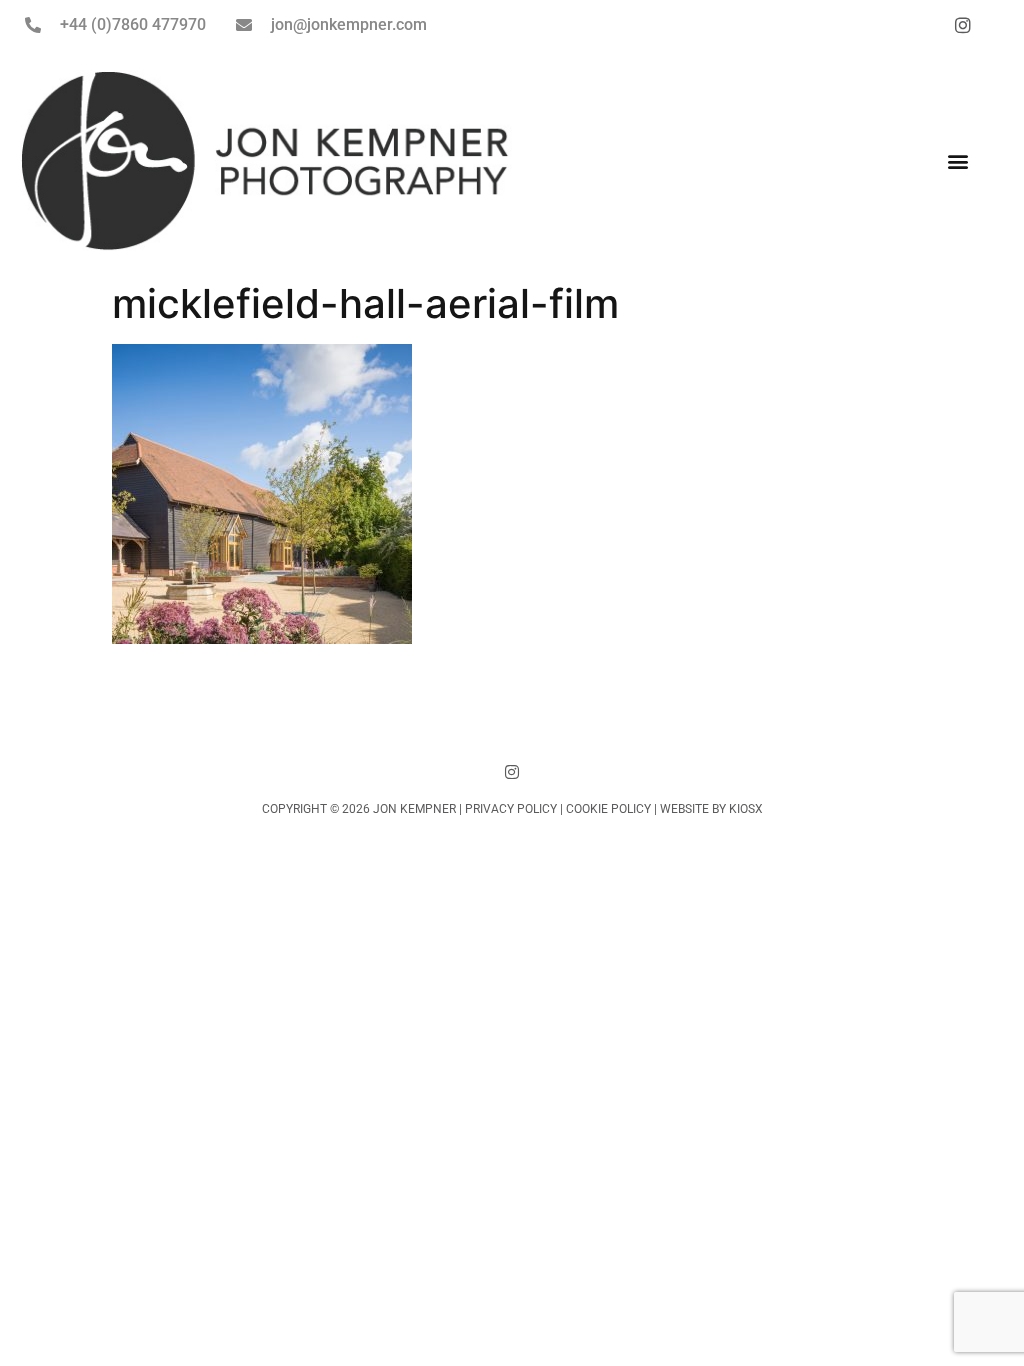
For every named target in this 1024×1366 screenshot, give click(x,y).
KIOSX (746, 809)
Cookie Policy (608, 809)
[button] (957, 160)
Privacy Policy (511, 809)
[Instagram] (512, 772)
